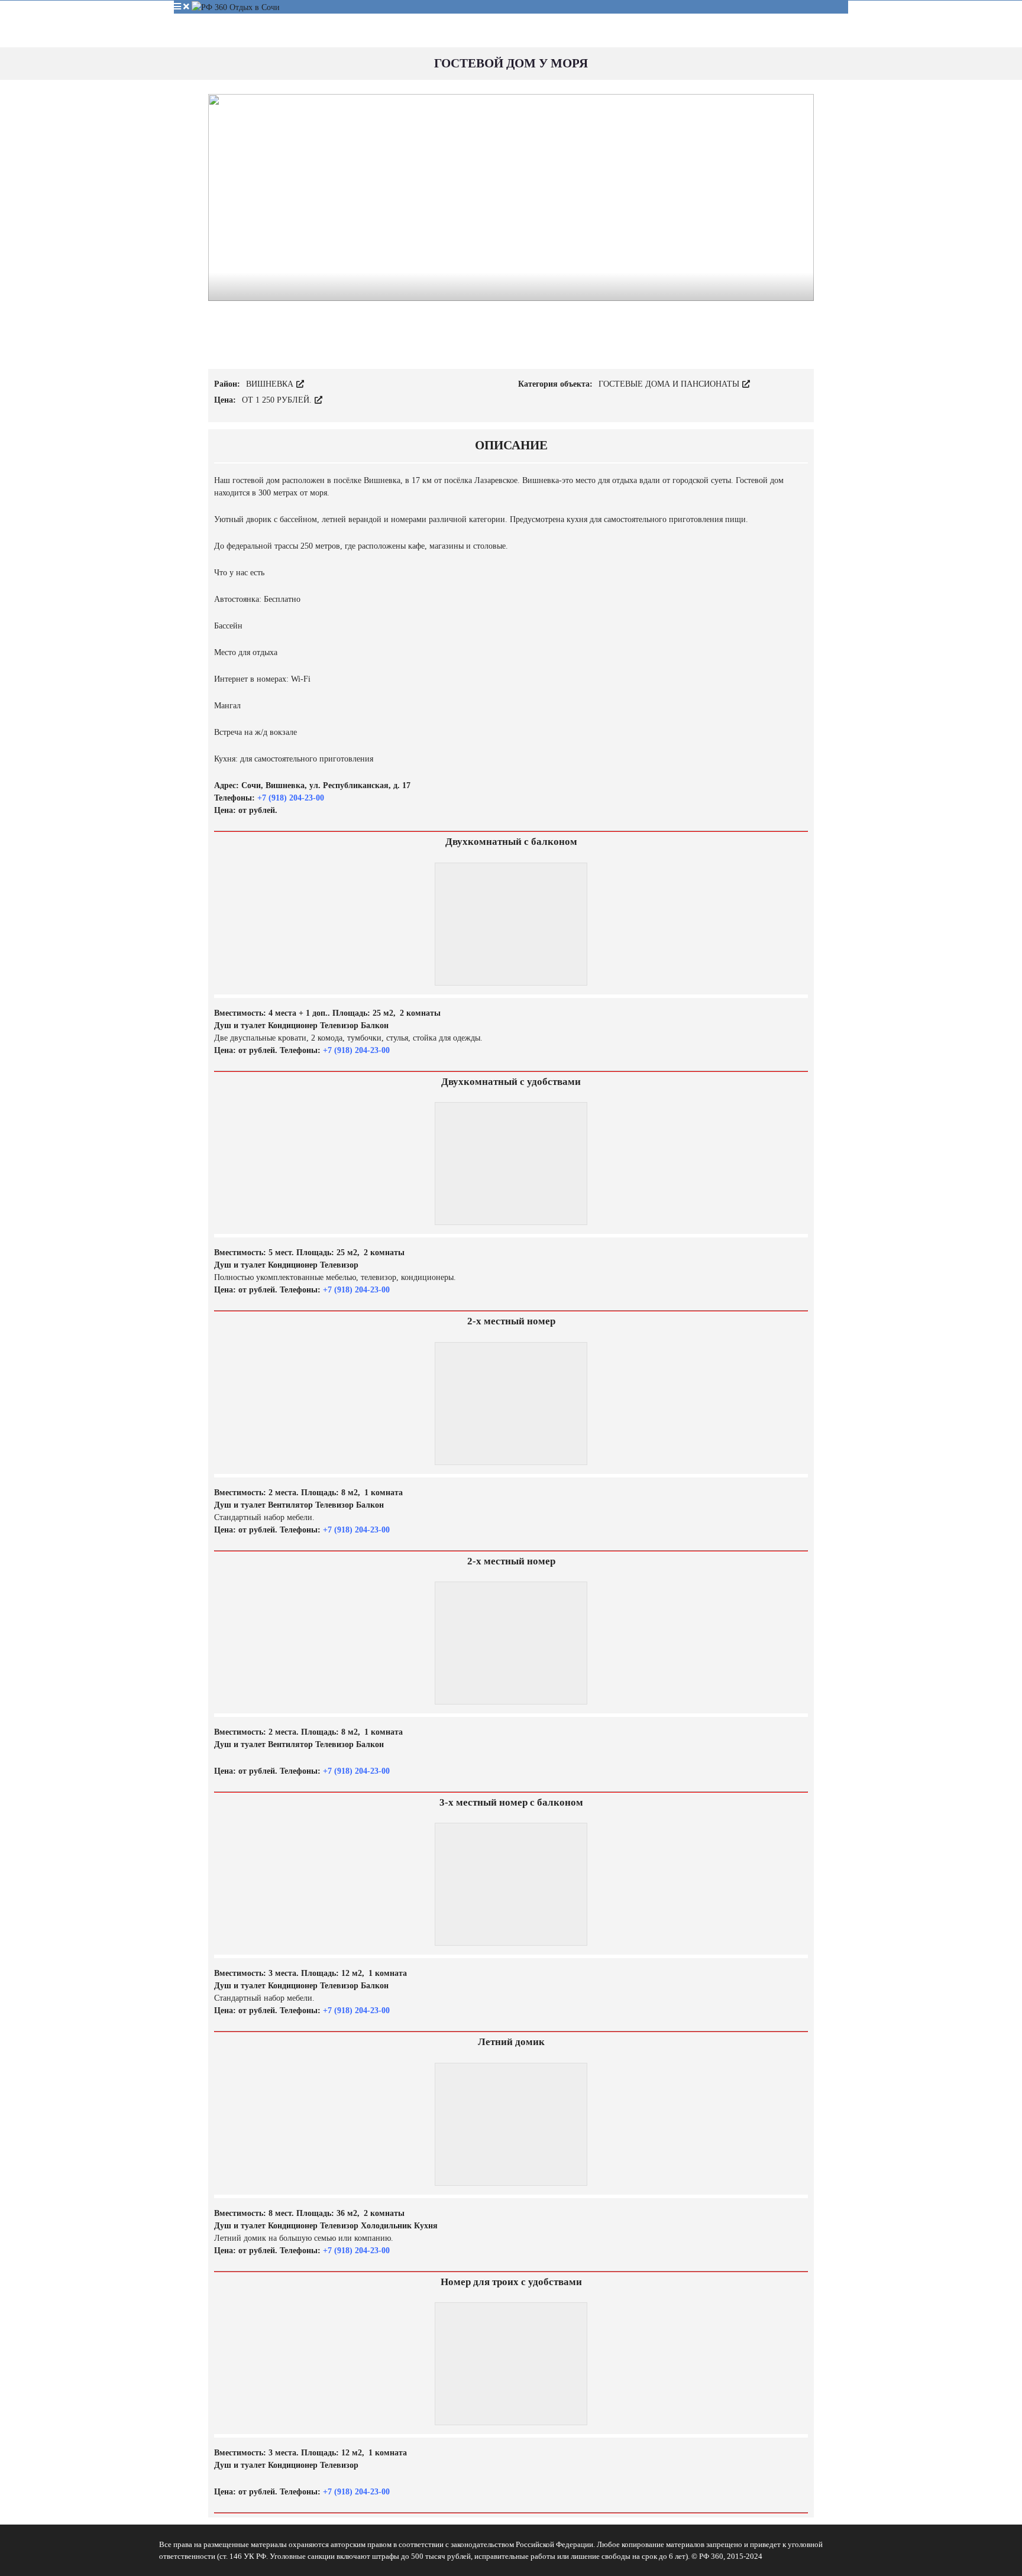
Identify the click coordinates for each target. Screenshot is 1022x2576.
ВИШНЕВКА (271, 384)
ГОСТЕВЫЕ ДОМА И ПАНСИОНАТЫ (670, 384)
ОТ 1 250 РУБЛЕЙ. (278, 400)
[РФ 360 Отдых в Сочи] (236, 7)
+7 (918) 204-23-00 (290, 798)
